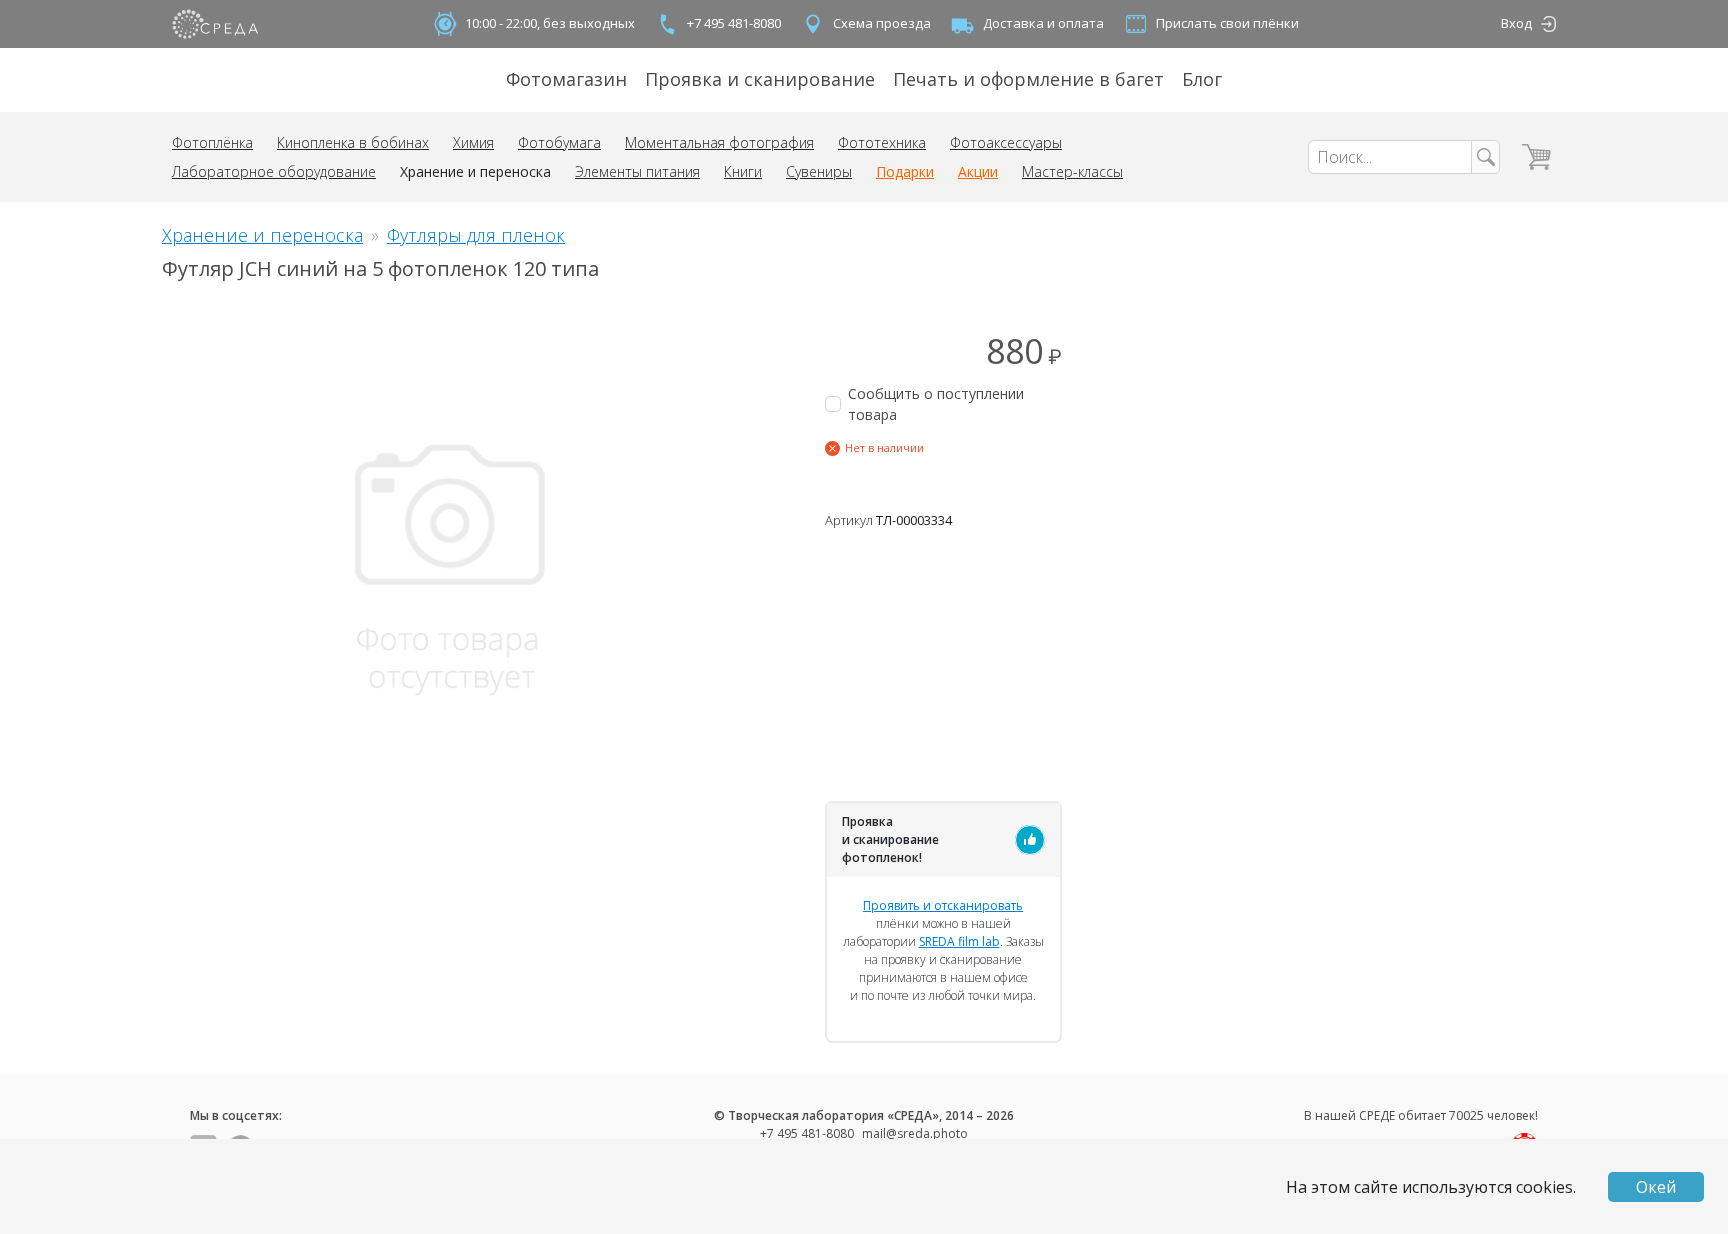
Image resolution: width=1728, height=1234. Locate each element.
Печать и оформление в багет (1028, 79)
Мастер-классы (1072, 171)
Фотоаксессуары (1006, 142)
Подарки (905, 171)
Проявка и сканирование (760, 79)
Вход (1516, 23)
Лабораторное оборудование (274, 171)
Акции (978, 171)
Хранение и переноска (475, 171)
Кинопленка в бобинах (353, 142)
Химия (473, 142)
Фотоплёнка (212, 142)
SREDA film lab (959, 941)
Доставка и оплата (1043, 23)
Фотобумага (559, 142)
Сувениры (819, 171)
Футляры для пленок (476, 235)
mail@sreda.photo (915, 1133)
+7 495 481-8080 (734, 23)
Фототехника (882, 142)
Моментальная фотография (719, 142)
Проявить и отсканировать (943, 905)
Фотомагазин (566, 79)
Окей (1656, 1187)
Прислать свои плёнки (1227, 23)
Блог (1202, 79)
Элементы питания (637, 171)
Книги (743, 171)
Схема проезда (882, 23)
